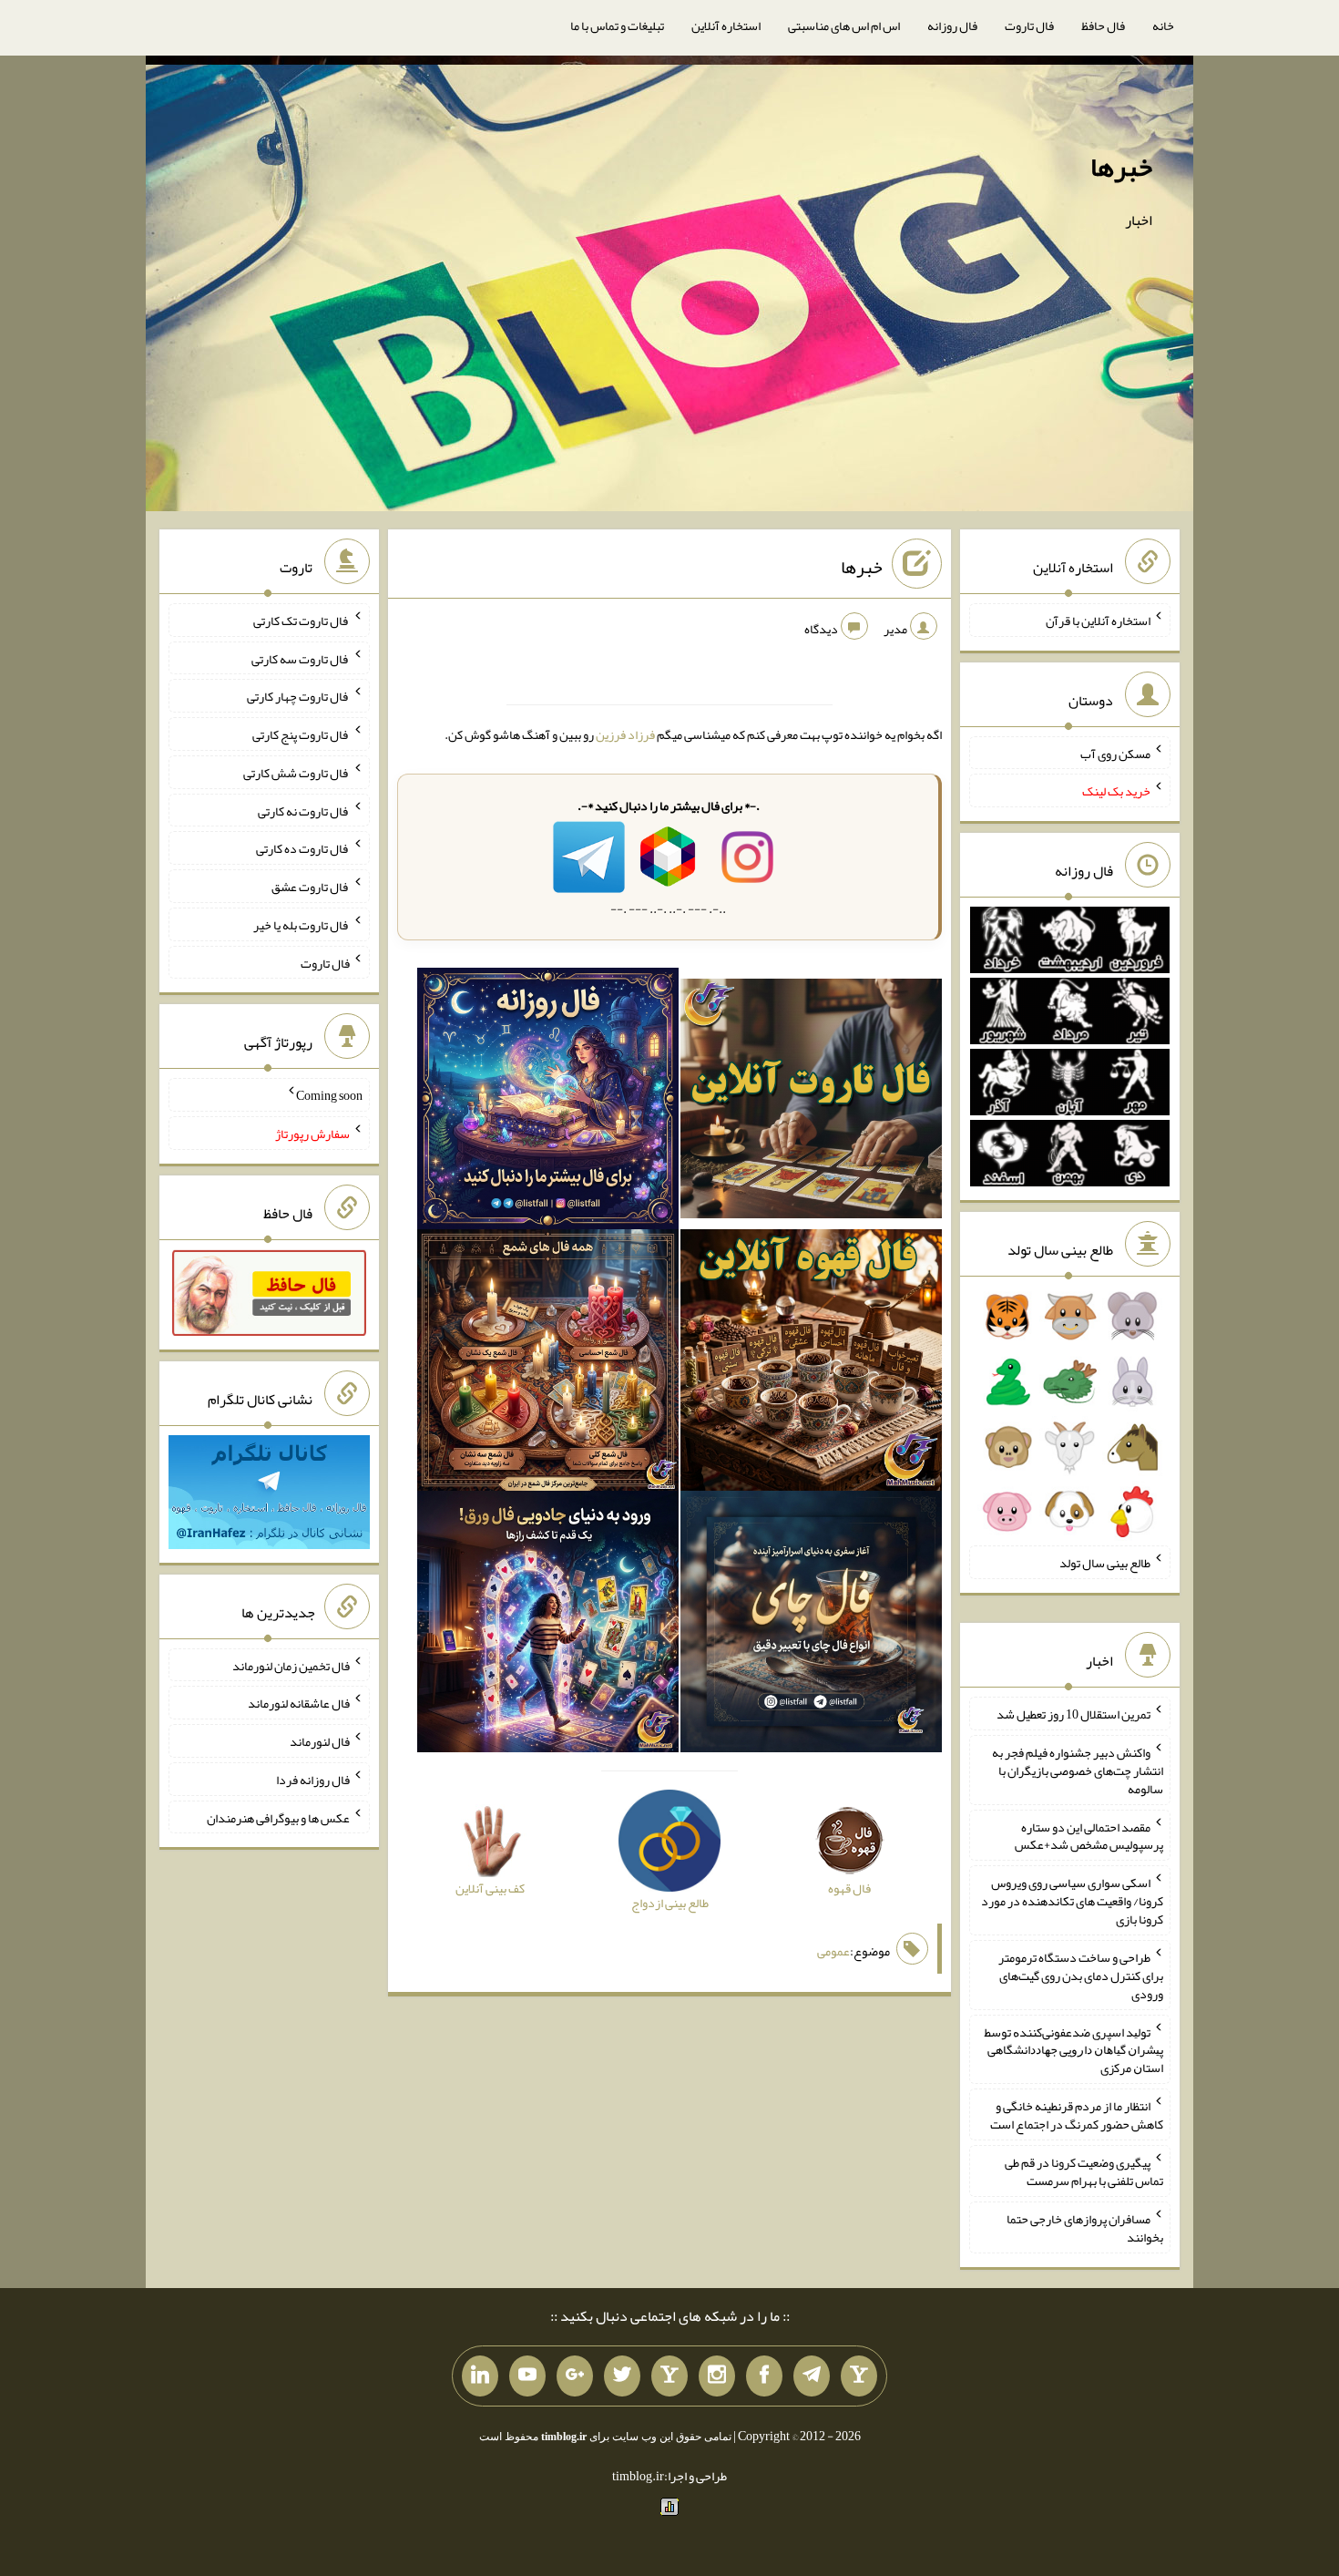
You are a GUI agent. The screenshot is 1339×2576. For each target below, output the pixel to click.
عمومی (833, 1951)
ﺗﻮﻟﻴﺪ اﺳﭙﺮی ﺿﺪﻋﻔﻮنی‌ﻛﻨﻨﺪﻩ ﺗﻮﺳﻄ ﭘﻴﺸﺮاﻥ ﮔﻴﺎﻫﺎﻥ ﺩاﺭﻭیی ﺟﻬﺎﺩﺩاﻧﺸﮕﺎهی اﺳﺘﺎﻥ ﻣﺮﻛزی (1074, 2049)
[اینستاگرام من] (717, 2376)
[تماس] (669, 2376)
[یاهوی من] (859, 2376)
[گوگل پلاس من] (575, 2376)
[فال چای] (811, 1626)
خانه (1163, 26)
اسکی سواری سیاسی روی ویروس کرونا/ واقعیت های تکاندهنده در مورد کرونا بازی (1072, 1901)
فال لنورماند (320, 1741)
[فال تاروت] (811, 1103)
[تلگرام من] (812, 2376)
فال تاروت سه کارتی (301, 658)
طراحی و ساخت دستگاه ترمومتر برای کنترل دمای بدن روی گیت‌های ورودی (1081, 1976)
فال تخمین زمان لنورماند (291, 1665)
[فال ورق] (548, 1626)
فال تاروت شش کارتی (296, 773)
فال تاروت (1029, 26)
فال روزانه (952, 26)
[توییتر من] (622, 2376)
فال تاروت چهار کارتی (298, 696)
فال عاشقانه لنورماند (299, 1703)
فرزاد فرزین (625, 734)
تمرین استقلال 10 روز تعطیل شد (1073, 1714)
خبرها (1121, 167)
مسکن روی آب (1115, 753)
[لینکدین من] (480, 2376)
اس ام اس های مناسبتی (844, 26)
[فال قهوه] (811, 1364)
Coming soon (329, 1095)
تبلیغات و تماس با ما (617, 26)
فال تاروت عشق (311, 887)
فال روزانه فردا (313, 1780)
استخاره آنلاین (726, 26)
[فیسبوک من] (764, 2376)
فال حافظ (1103, 26)
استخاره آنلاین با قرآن (1098, 621)
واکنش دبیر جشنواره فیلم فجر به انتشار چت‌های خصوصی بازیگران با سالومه (1078, 1770)
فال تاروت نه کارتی (304, 810)
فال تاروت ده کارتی (303, 848)
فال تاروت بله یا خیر (302, 925)
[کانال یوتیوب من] (527, 2376)
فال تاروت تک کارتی (302, 621)
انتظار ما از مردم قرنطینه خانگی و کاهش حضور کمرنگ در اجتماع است (1077, 2115)
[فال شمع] (548, 1364)
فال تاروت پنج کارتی (301, 734)
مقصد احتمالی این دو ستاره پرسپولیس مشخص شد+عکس (1089, 1835)
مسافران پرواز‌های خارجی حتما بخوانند (1085, 2228)
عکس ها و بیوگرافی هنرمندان (278, 1817)
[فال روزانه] (548, 1103)
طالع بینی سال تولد (1105, 1563)
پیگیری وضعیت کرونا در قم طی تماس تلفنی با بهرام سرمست (1084, 2171)
